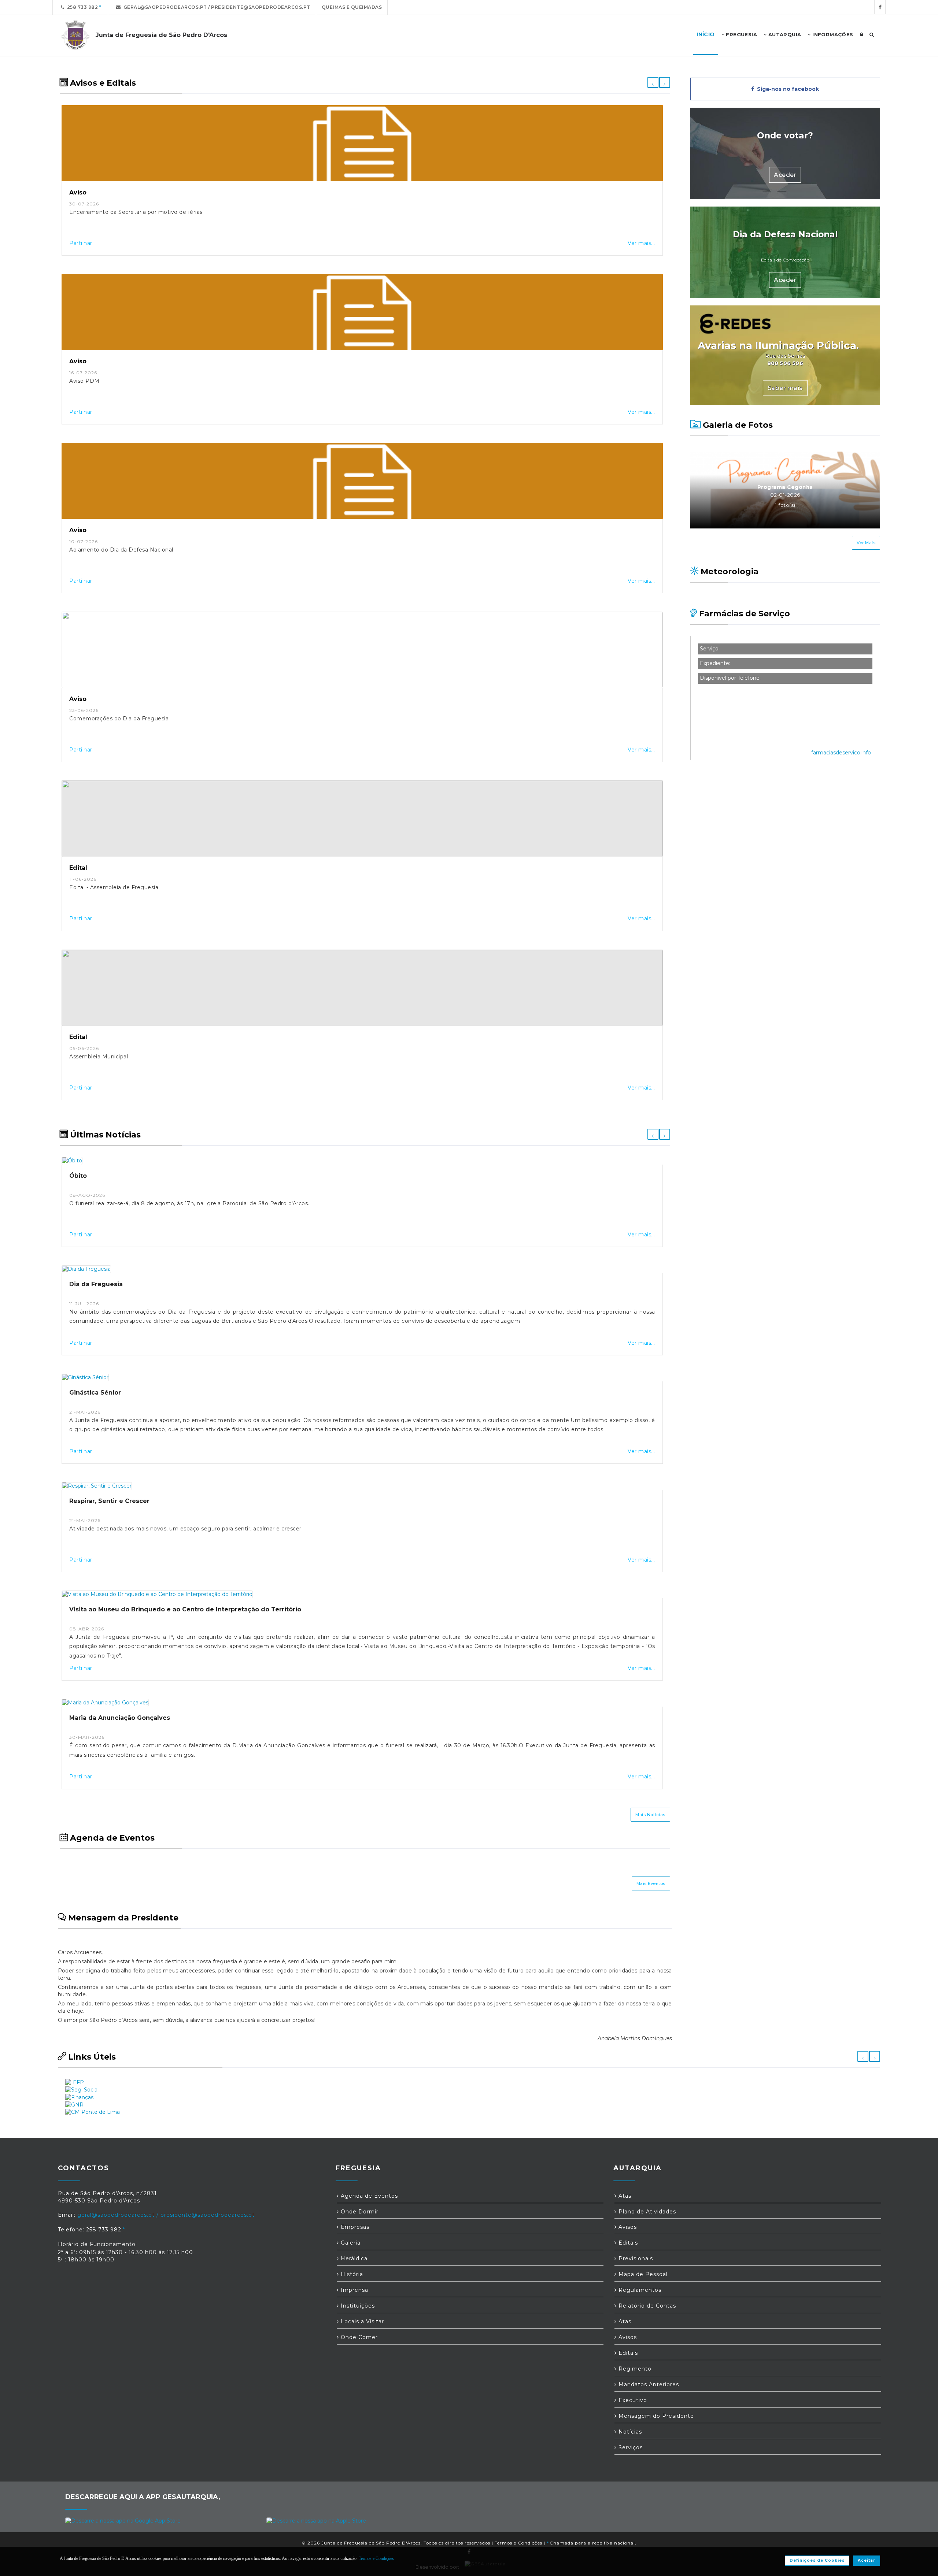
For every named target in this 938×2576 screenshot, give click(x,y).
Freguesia (741, 34)
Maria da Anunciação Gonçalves (120, 1718)
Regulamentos (639, 2290)
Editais (627, 2243)
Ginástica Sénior (95, 1393)
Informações (832, 34)
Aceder (785, 175)
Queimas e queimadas (352, 7)
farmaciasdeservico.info (841, 753)
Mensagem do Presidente (655, 2416)
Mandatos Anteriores (648, 2384)
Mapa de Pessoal (642, 2274)
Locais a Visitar (361, 2321)
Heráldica (353, 2258)
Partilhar (81, 243)
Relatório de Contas (646, 2306)
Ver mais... (641, 243)
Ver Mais (866, 543)
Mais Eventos (651, 1883)
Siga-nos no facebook (786, 89)
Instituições (357, 2306)
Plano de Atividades (646, 2212)
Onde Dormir (359, 2212)
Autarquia (784, 34)
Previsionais (635, 2258)
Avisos (627, 2227)
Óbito (78, 1176)
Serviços (630, 2447)
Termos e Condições (518, 2543)
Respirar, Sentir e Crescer (109, 1501)
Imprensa (354, 2290)
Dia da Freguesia (96, 1284)
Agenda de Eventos (368, 2196)
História (351, 2274)
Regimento (634, 2369)
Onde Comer (358, 2337)
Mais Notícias (650, 1815)
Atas (624, 2196)
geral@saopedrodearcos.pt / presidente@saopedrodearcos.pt (216, 7)
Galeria (350, 2243)
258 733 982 (81, 7)
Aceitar (867, 2560)
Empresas (354, 2227)
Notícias (629, 2432)
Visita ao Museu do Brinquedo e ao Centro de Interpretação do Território (185, 1609)
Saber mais (785, 388)
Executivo (632, 2400)
